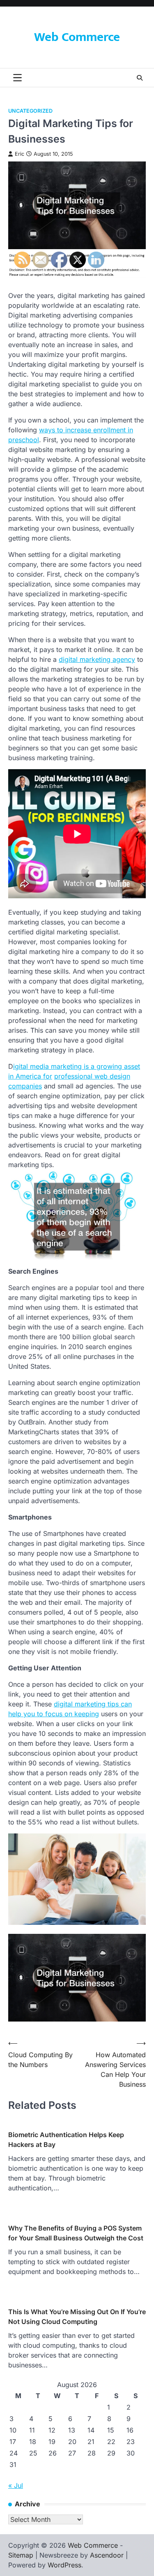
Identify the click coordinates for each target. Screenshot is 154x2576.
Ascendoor (107, 2555)
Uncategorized (30, 111)
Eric (20, 154)
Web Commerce (77, 37)
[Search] (140, 78)
